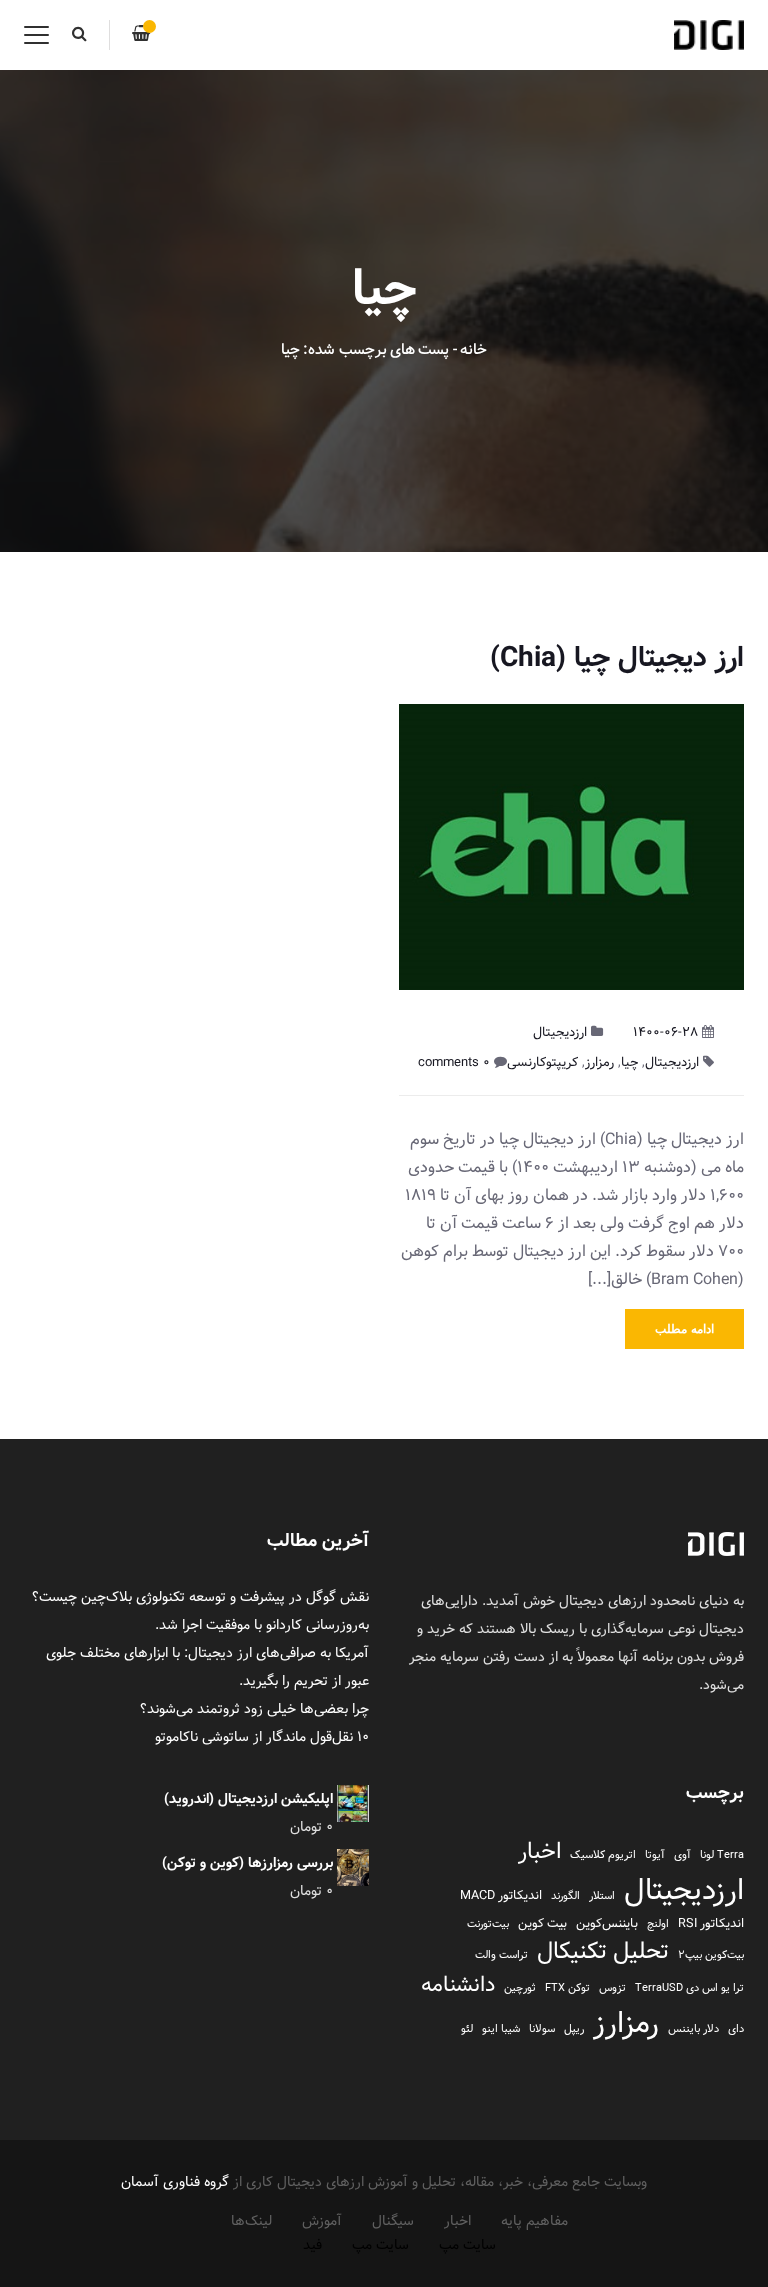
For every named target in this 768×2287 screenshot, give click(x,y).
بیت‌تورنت (488, 1924)
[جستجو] (79, 35)
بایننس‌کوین (607, 1923)
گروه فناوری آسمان (175, 2182)
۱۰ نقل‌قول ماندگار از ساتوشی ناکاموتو (262, 1737)
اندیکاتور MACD (501, 1895)
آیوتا (655, 1855)
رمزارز (599, 1062)
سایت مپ (467, 2245)
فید (312, 2245)
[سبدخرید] (141, 35)
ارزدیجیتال (560, 1032)
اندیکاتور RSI (711, 1923)
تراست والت (501, 1955)
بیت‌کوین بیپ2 (711, 1955)
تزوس (612, 1988)
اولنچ (658, 1924)
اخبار (539, 1852)
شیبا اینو (501, 2029)
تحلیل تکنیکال (603, 1951)
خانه (473, 349)
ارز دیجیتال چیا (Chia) (617, 657)
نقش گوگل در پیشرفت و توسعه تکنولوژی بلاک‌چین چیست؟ (200, 1597)
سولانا (542, 2029)
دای (736, 2029)
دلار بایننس (693, 2029)
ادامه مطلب (684, 1329)
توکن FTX (567, 1988)
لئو (467, 2029)
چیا (629, 1062)
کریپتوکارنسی (542, 1062)
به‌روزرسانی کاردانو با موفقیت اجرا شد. (262, 1625)
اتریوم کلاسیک (603, 1855)
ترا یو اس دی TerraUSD (689, 1988)
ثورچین (520, 1988)
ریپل (574, 2029)
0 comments (454, 1062)
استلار (602, 1896)
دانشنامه (458, 1985)
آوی (682, 1855)
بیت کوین (542, 1923)
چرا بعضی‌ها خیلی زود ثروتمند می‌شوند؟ (254, 1709)
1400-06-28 (665, 1032)
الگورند (565, 1896)
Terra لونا (722, 1855)
